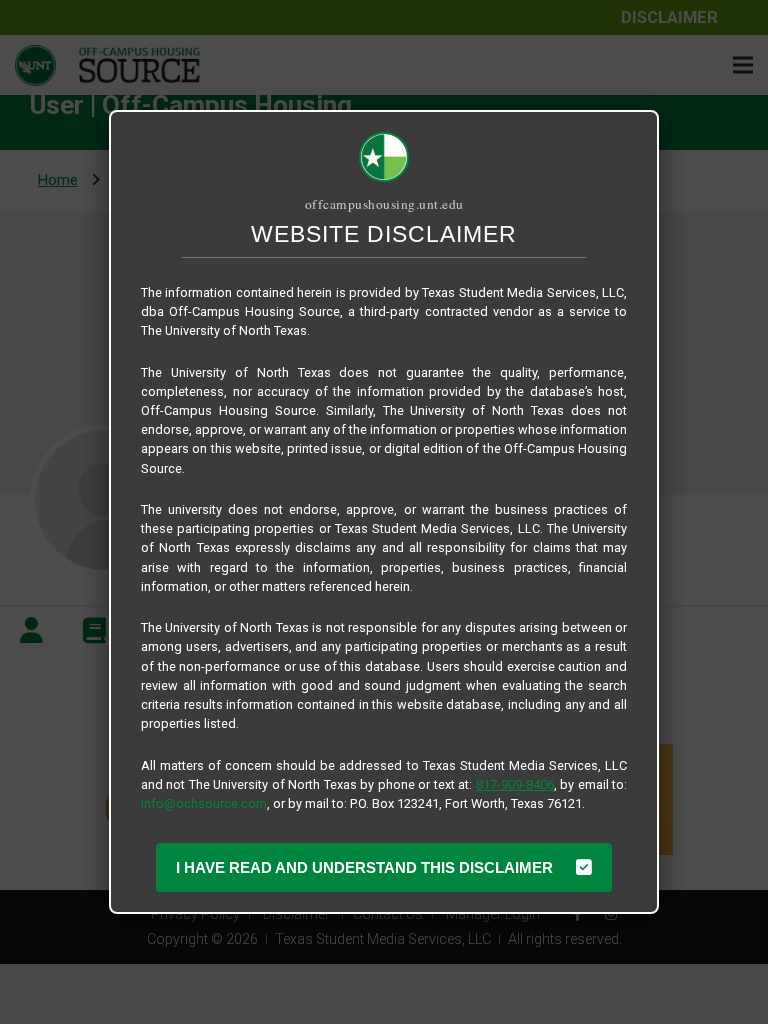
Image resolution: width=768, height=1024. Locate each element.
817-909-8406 (515, 784)
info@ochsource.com (204, 803)
